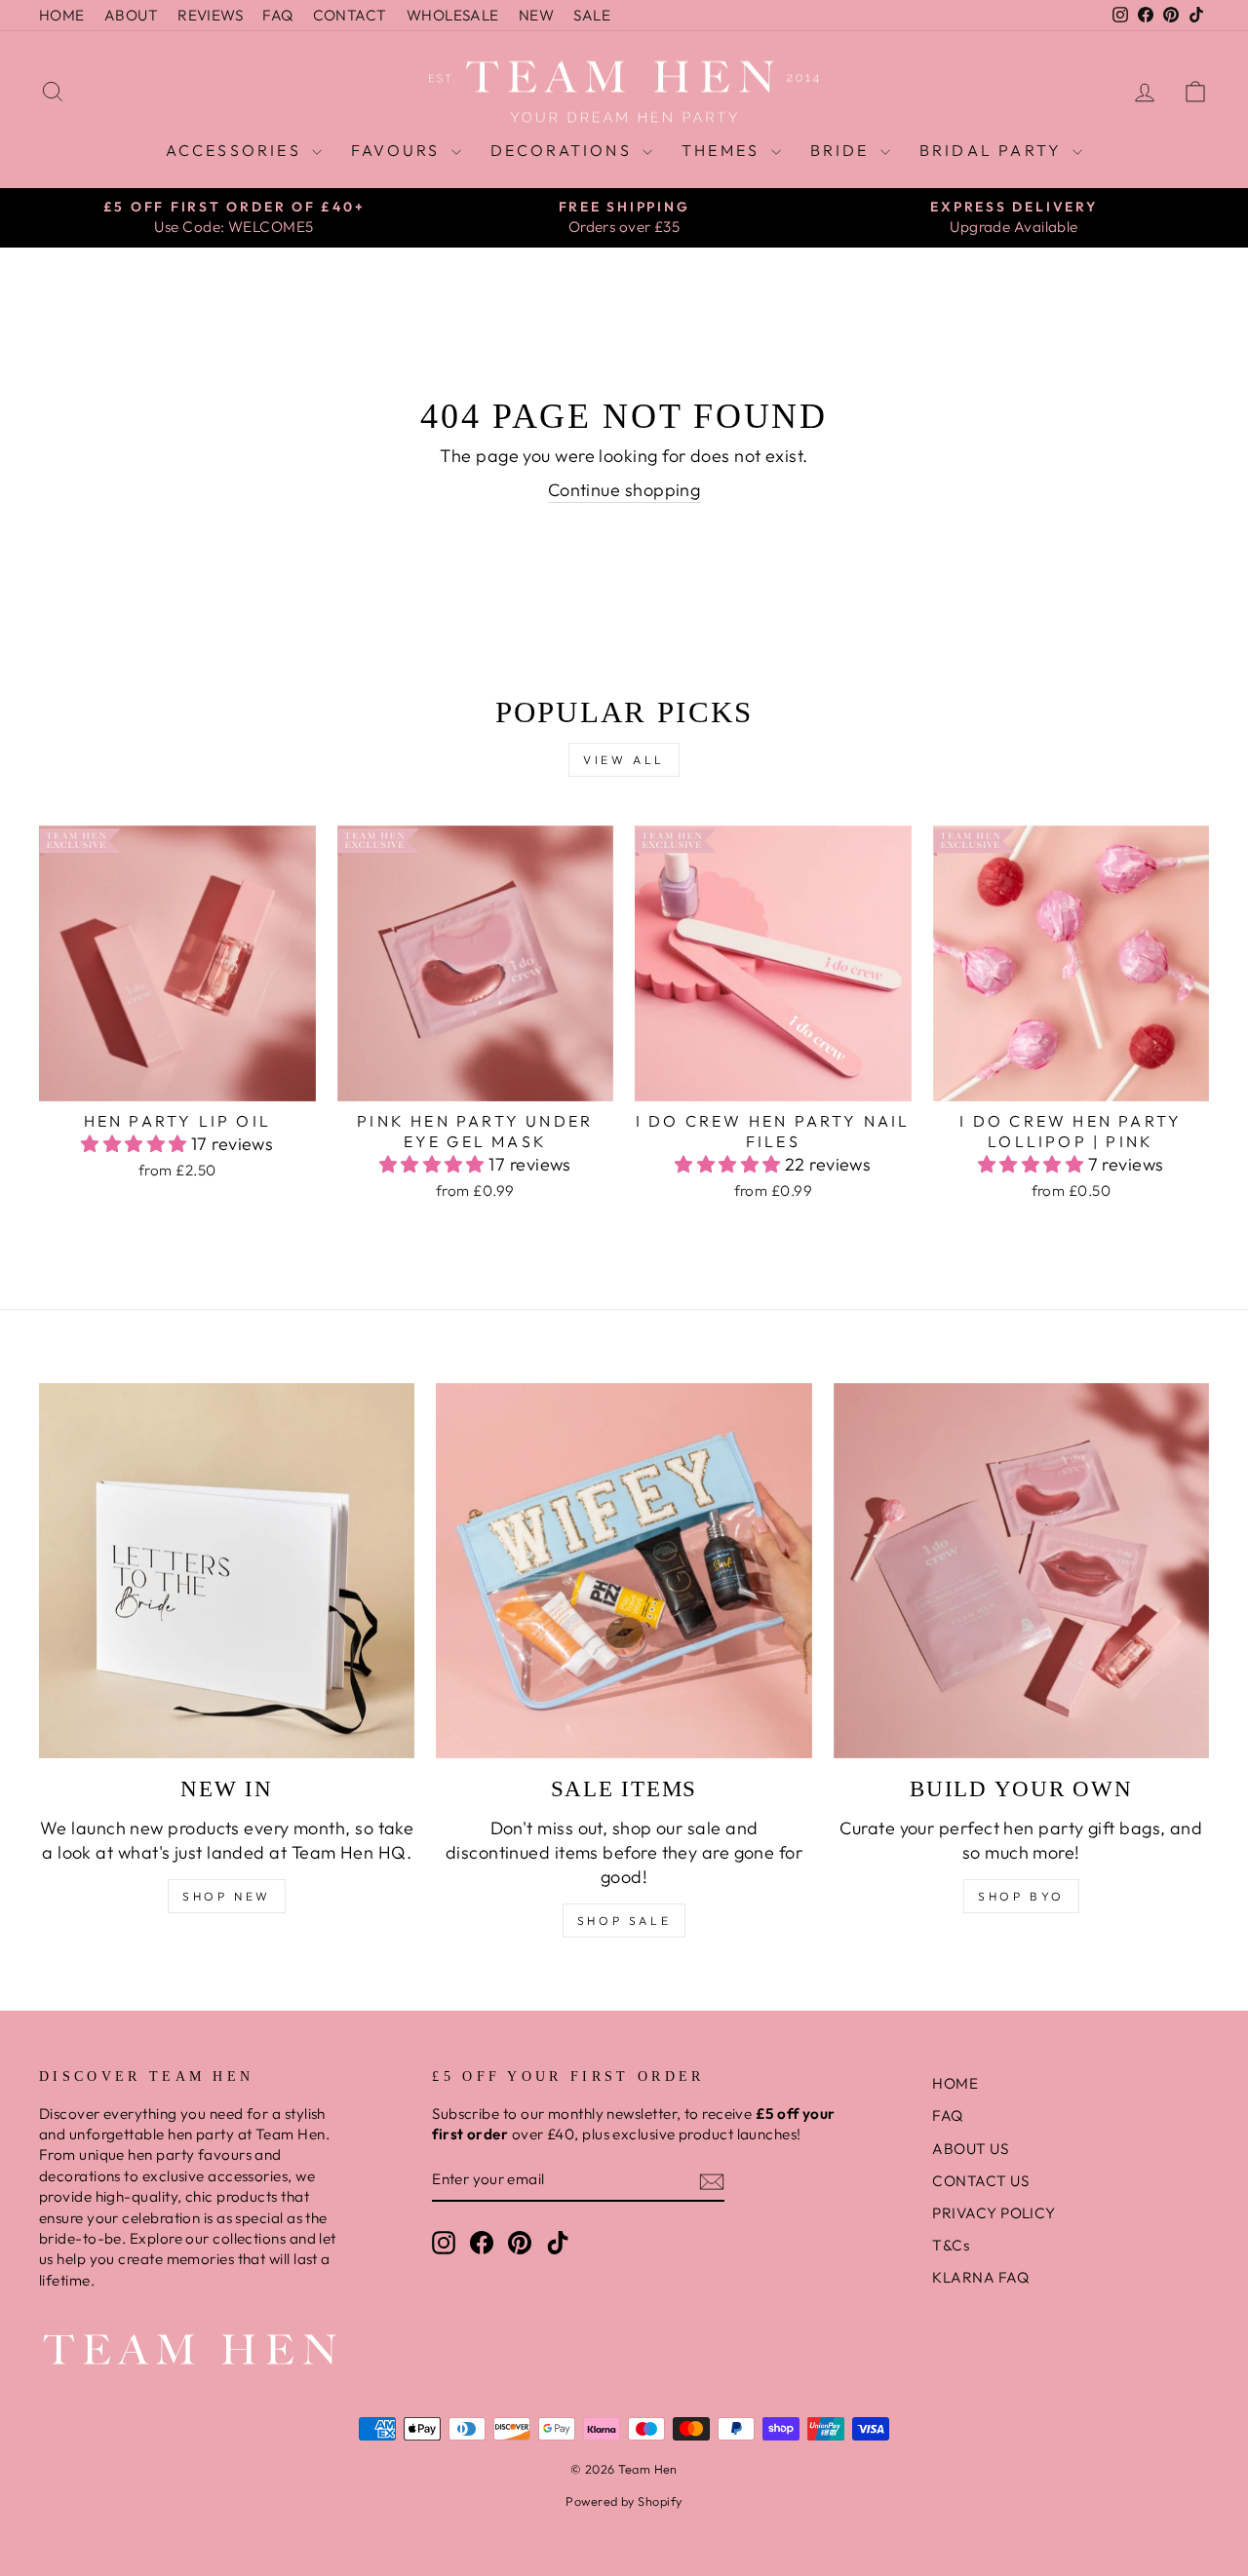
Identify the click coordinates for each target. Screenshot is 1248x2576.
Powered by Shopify (624, 2501)
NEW (536, 15)
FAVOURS (399, 150)
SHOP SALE (624, 1921)
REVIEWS (210, 15)
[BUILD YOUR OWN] (1021, 1571)
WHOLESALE (453, 15)
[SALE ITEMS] (624, 1571)
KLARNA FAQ (980, 2277)
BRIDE (843, 150)
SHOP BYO (1021, 1896)
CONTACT (350, 15)
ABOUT (131, 15)
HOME (62, 15)
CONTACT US (980, 2181)
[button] (136, 1144)
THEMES (723, 150)
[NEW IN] (227, 1571)
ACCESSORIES (236, 150)
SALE (592, 15)
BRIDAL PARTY (994, 150)
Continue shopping (624, 490)
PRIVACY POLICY (994, 2213)
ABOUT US (970, 2149)
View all (624, 760)
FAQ (277, 15)
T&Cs (951, 2245)
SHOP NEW (227, 1896)
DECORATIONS (564, 150)
